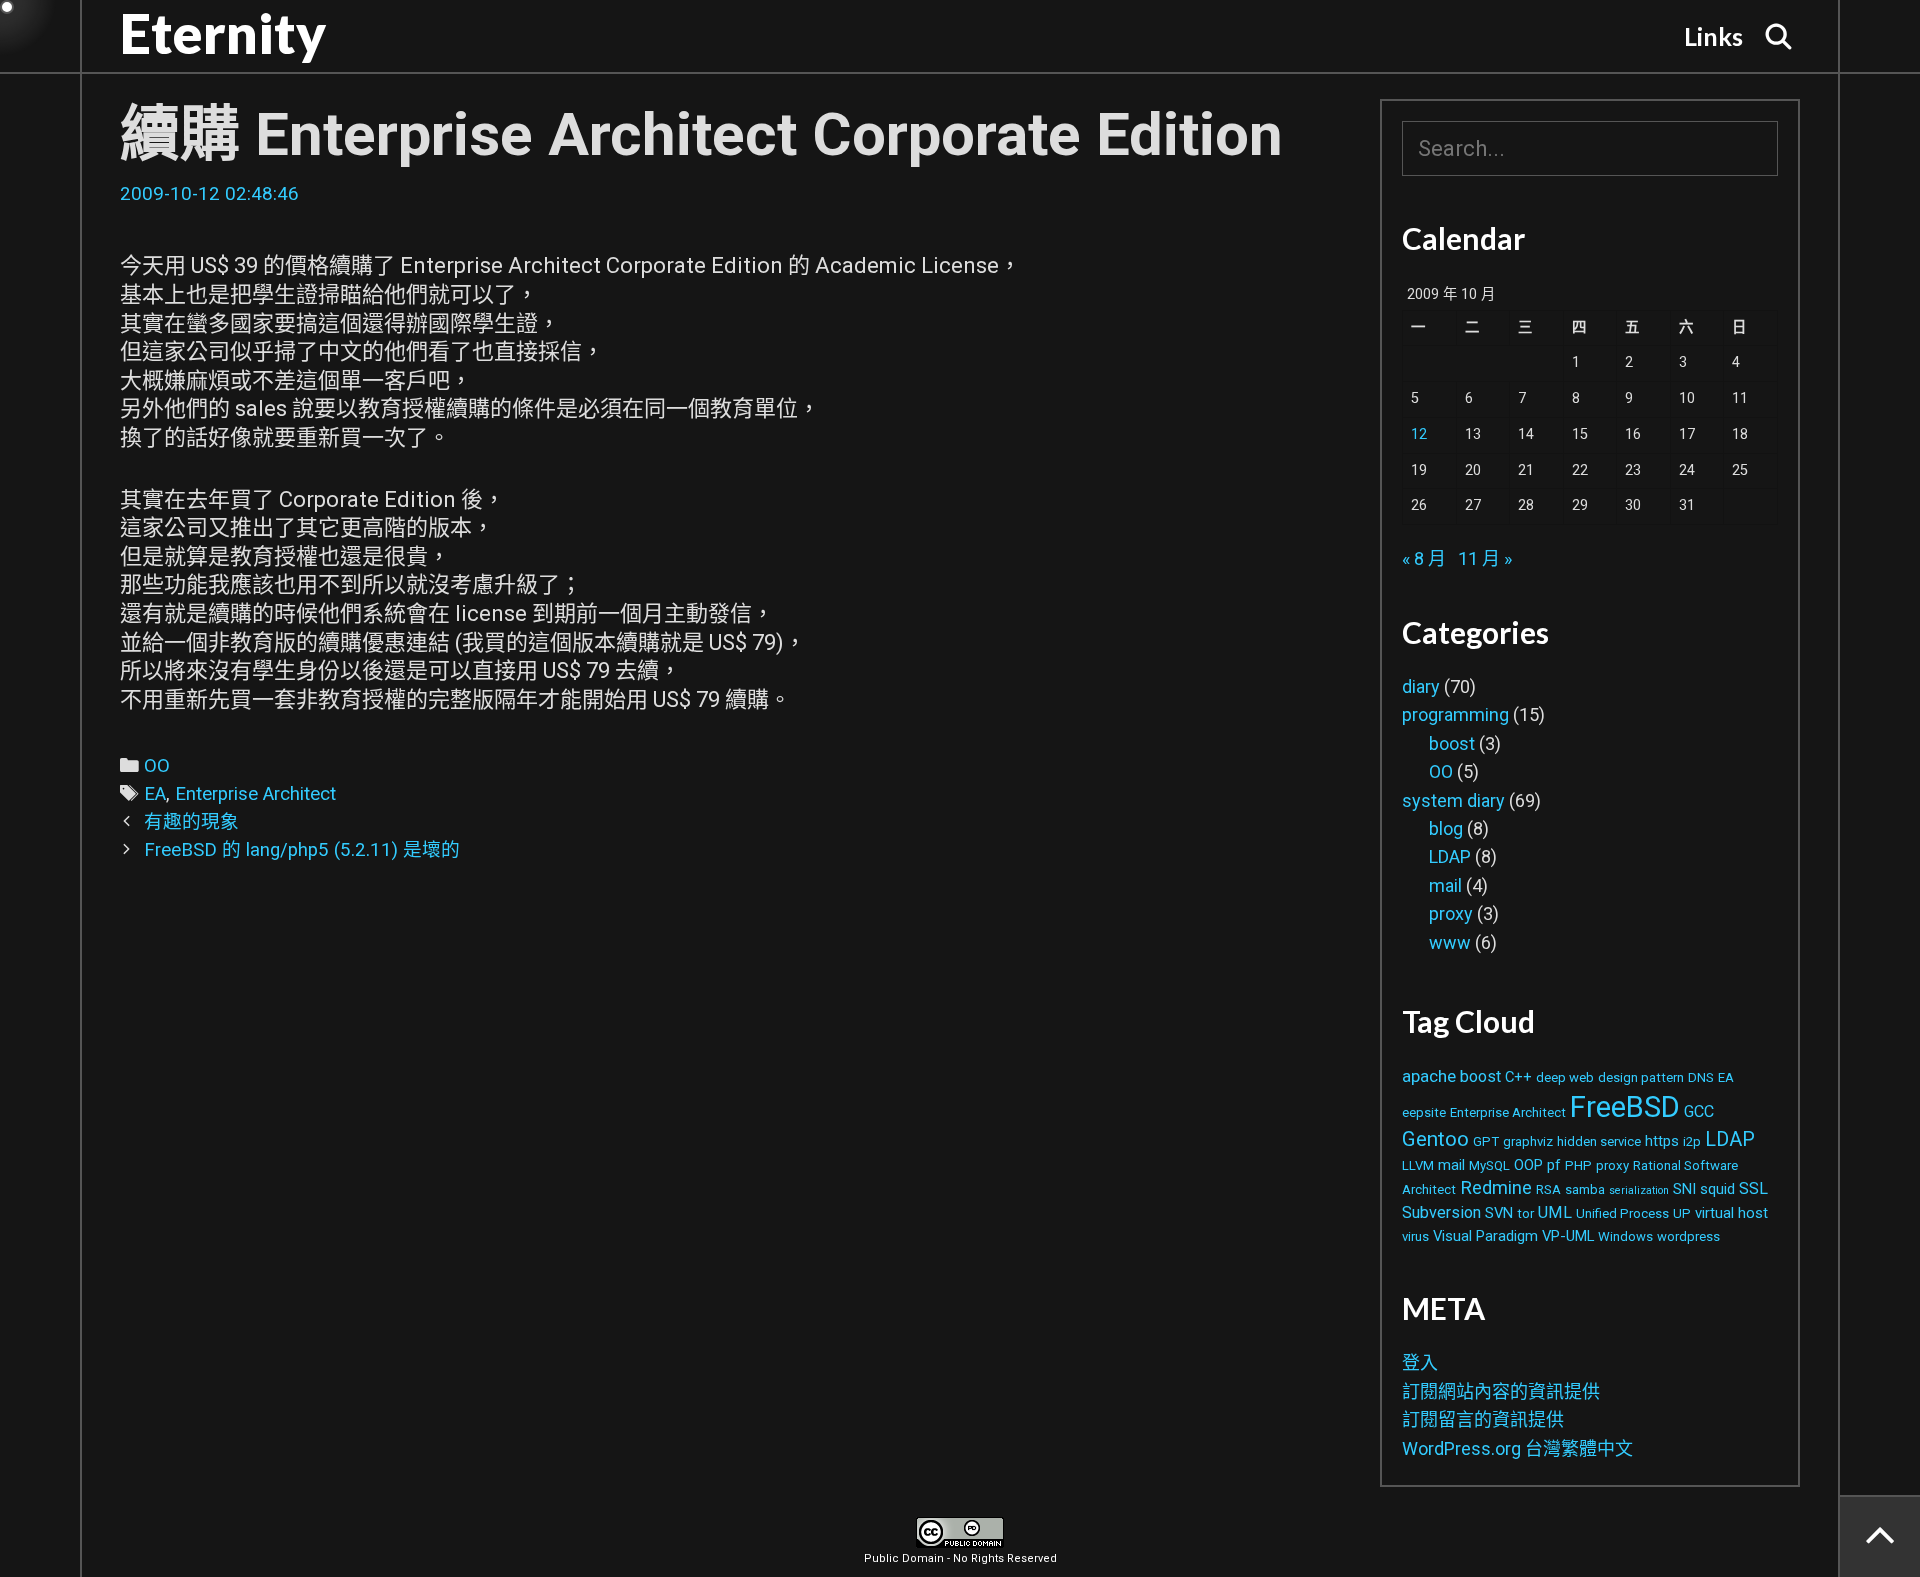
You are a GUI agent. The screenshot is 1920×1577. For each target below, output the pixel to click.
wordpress (1688, 1236)
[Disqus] (730, 1188)
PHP (1578, 1165)
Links (1713, 36)
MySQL (1489, 1165)
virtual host (1731, 1213)
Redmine (1496, 1187)
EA (155, 794)
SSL (1753, 1188)
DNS (1701, 1077)
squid (1717, 1189)
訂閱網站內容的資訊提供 (1501, 1391)
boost (1452, 743)
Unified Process (1622, 1213)
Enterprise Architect (255, 794)
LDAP (1450, 856)
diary (1421, 686)
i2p (1692, 1141)
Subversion (1441, 1212)
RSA (1548, 1189)
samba (1585, 1189)
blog (1446, 828)
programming (1455, 714)
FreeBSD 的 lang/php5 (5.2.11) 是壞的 (302, 850)
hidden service (1599, 1141)
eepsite (1424, 1112)
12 (1419, 434)
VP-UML (1568, 1236)
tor (1525, 1213)
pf (1554, 1165)
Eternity (223, 33)
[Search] (1779, 36)
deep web (1565, 1077)
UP (1682, 1213)
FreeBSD (1625, 1107)
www (1450, 942)
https (1662, 1141)
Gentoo (1435, 1139)
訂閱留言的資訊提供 (1483, 1419)
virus (1415, 1236)
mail (1445, 885)
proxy (1451, 913)
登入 (1420, 1362)
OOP (1528, 1165)
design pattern (1641, 1077)
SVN (1499, 1213)
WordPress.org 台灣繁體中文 (1517, 1448)
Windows (1625, 1236)
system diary (1453, 800)
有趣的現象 (191, 822)
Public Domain (904, 1558)
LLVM (1418, 1165)
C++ (1518, 1077)
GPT (1486, 1141)
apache (1429, 1076)
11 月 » (1485, 558)
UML (1555, 1212)
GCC (1699, 1111)
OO (157, 766)
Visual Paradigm (1485, 1236)
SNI (1684, 1189)
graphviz (1528, 1141)
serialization (1639, 1190)
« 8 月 (1424, 558)
